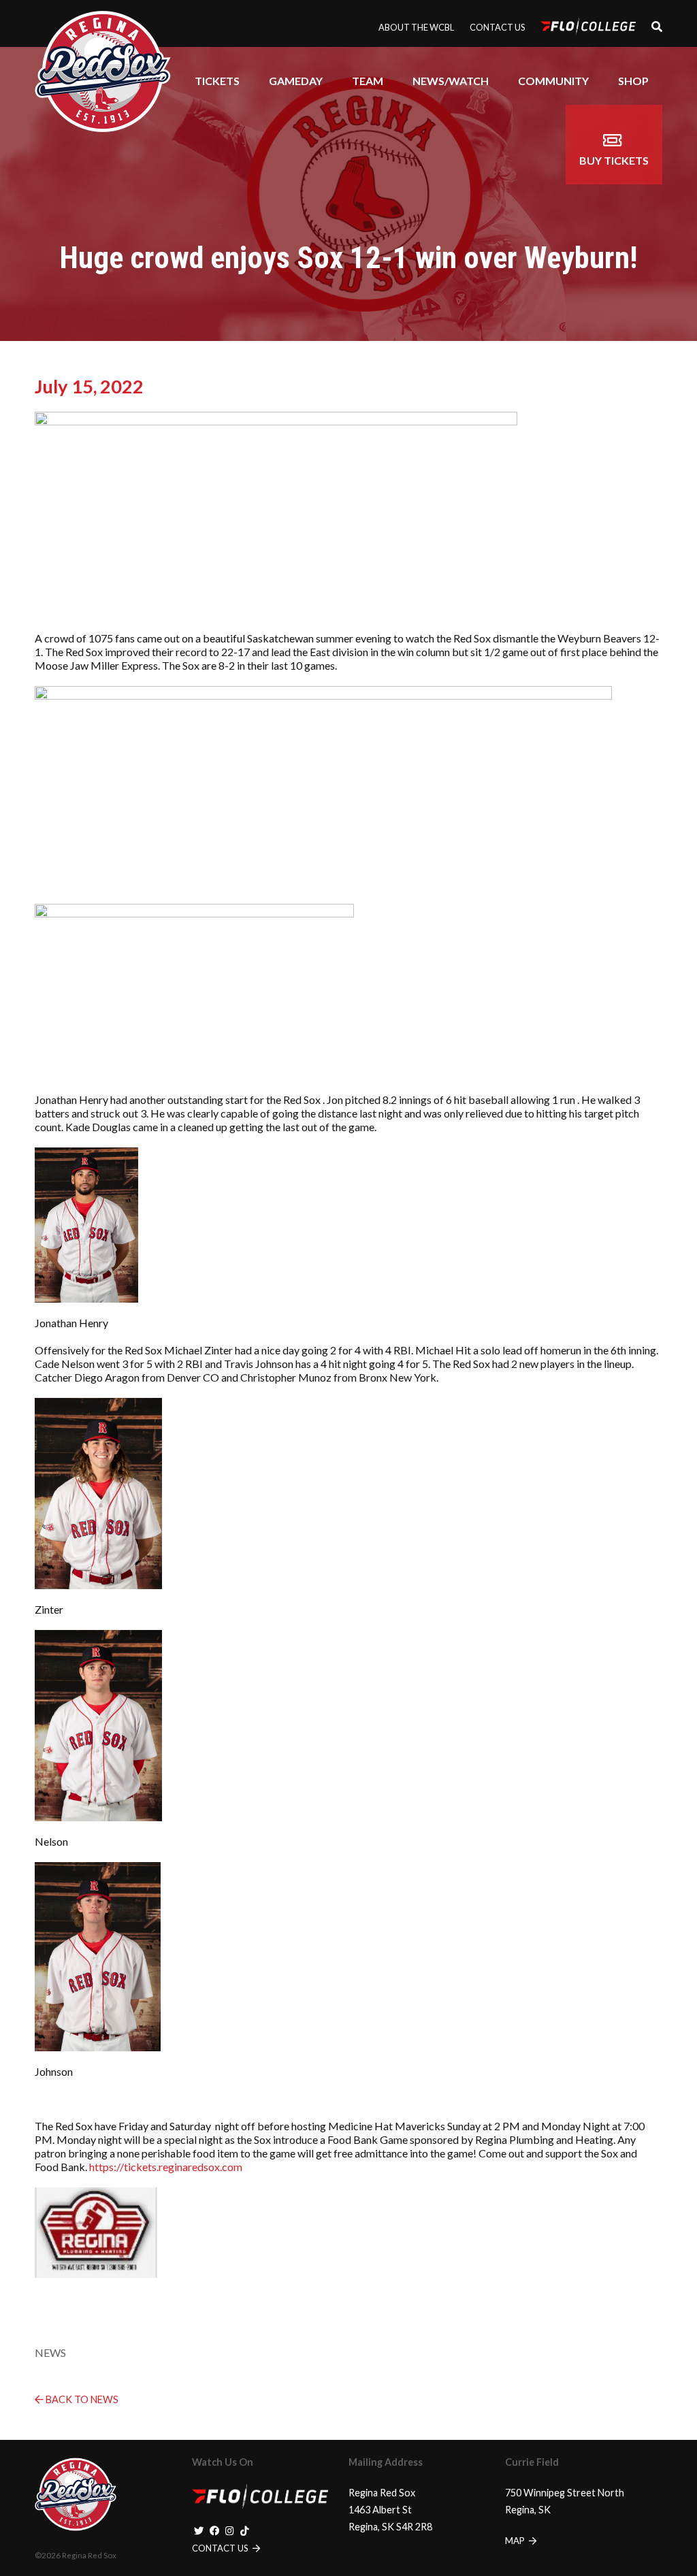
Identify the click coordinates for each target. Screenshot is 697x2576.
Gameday (296, 81)
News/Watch (451, 81)
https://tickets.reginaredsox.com (166, 2167)
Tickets (217, 81)
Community (553, 81)
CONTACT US (221, 2548)
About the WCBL (416, 27)
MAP (516, 2541)
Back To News (81, 2399)
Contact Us (497, 27)
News (50, 2352)
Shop (633, 81)
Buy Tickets (614, 160)
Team (368, 81)
